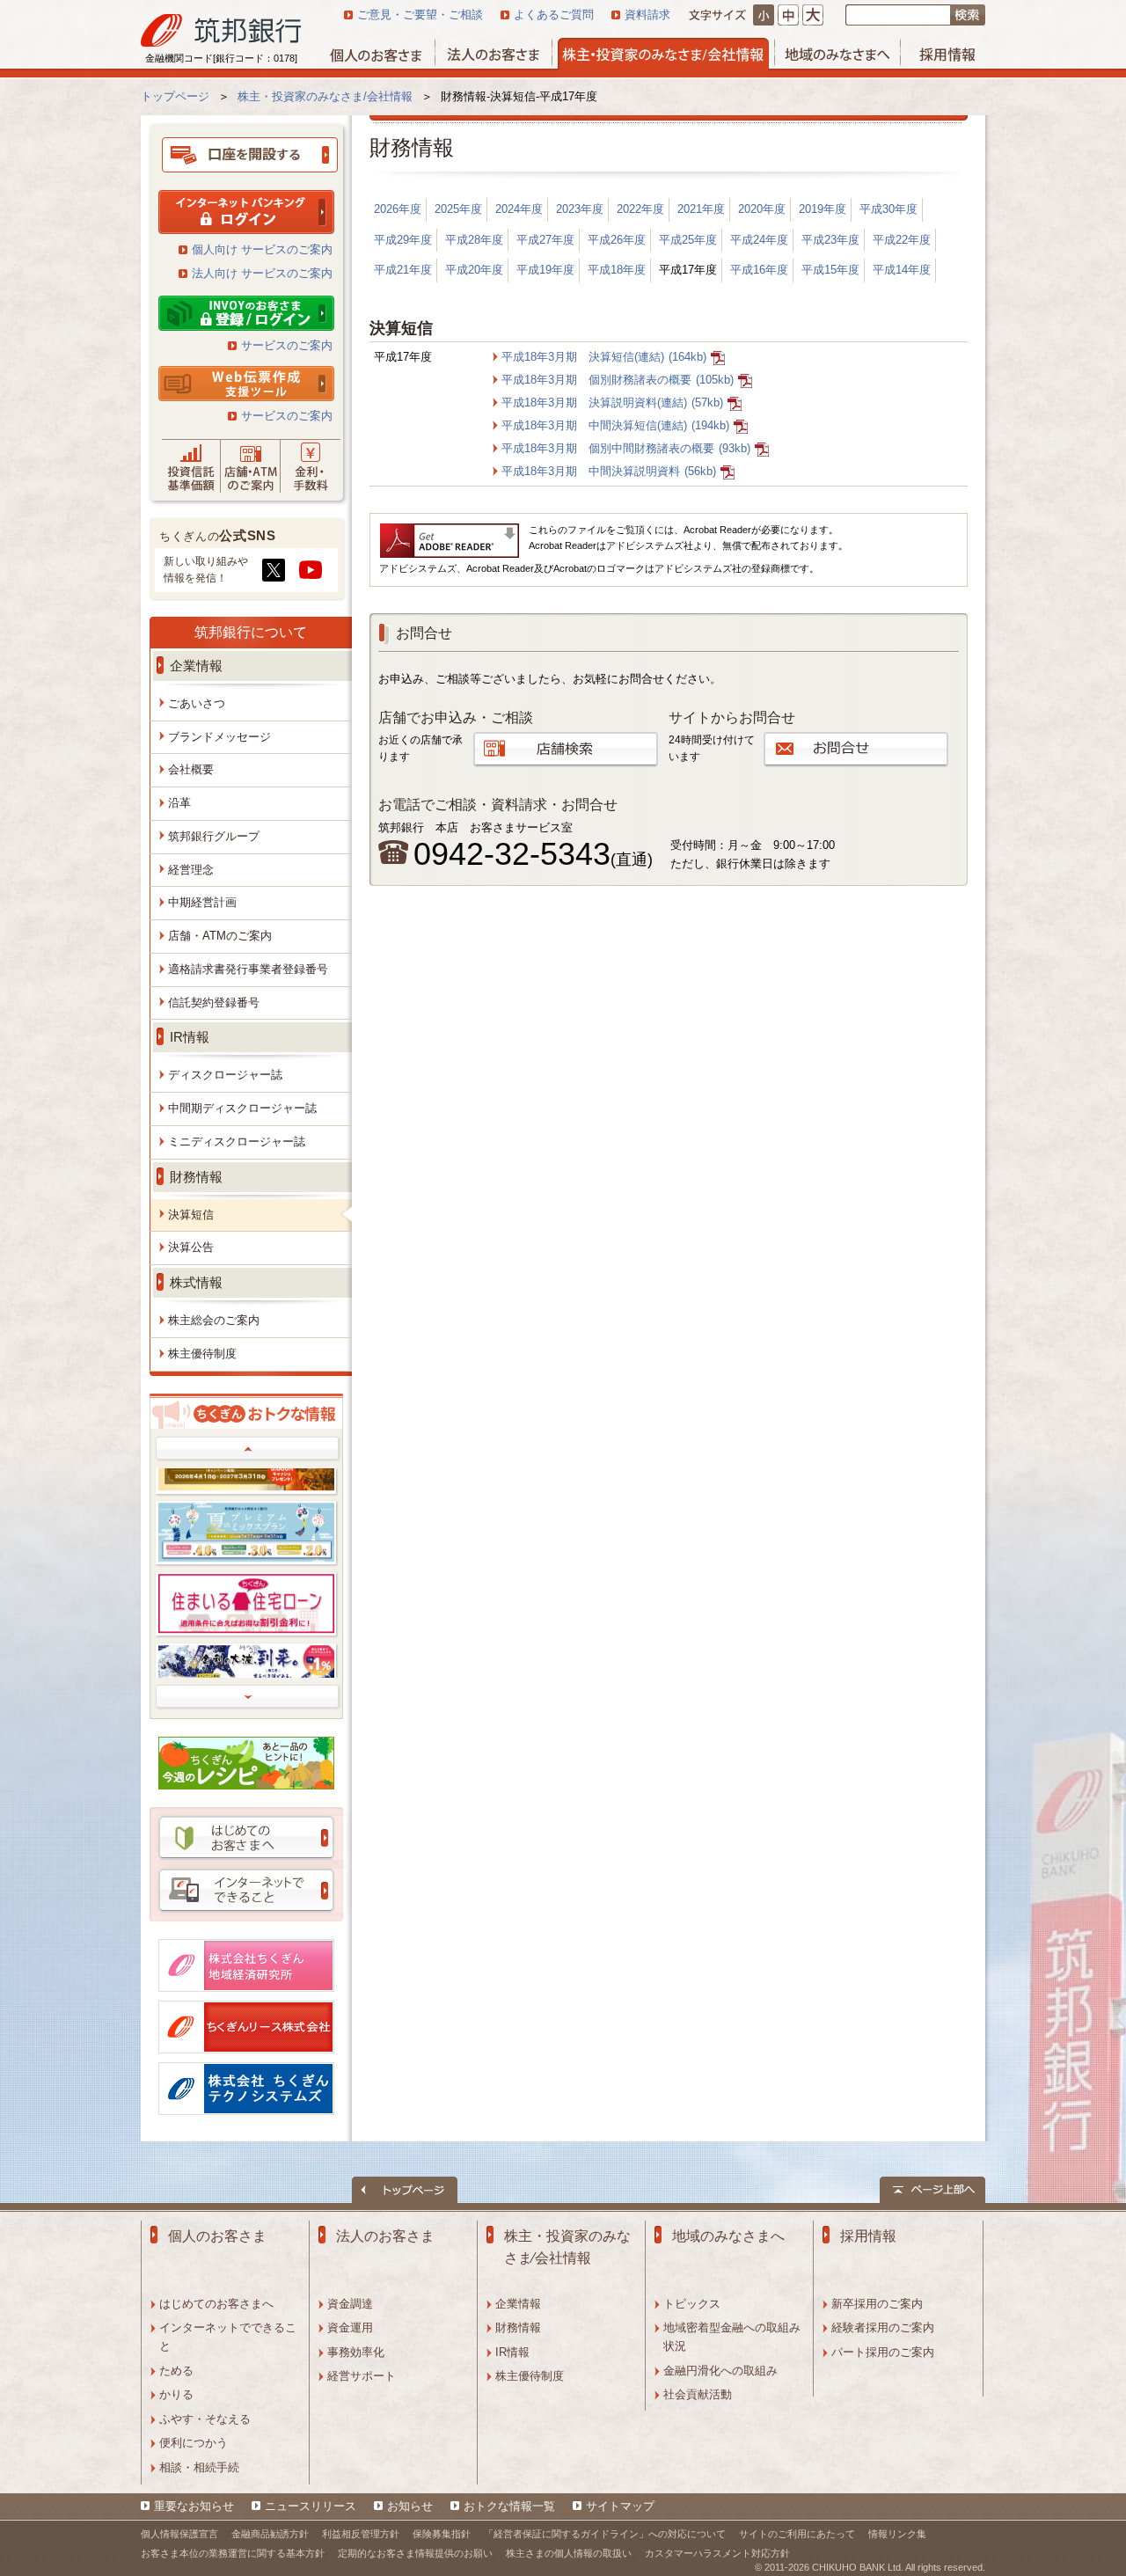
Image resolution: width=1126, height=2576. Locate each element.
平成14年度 (902, 270)
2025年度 (458, 209)
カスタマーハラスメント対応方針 (717, 2553)
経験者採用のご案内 (883, 2327)
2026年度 (398, 209)
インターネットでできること (228, 2337)
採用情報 (868, 2236)
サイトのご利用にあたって (797, 2534)
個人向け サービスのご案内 (262, 249)
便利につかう (194, 2443)
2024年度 (519, 209)
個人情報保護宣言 (179, 2534)
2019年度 (823, 209)
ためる (176, 2371)
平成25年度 (688, 240)
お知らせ (410, 2506)
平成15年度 (830, 270)
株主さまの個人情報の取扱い (569, 2553)
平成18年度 (617, 270)
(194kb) (615, 425)
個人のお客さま (217, 2236)
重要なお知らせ (194, 2506)
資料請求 (647, 15)
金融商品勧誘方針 (270, 2534)
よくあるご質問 (554, 15)
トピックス (692, 2304)
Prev (248, 1449)
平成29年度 (403, 240)
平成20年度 (474, 270)
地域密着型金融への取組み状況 (732, 2337)
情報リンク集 (897, 2534)
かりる (176, 2394)
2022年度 (640, 209)
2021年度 (701, 209)
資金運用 (350, 2327)
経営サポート (362, 2376)
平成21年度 (403, 270)
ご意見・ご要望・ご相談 (420, 15)
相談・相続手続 (199, 2467)
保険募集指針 (442, 2534)
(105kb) (618, 380)
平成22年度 (902, 240)
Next (248, 1697)
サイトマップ (620, 2506)
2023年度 (580, 209)
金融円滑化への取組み (720, 2371)
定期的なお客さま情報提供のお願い (415, 2553)
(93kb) (626, 448)
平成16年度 (759, 270)
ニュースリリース (311, 2506)
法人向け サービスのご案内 (262, 273)
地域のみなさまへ (728, 2236)
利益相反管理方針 (361, 2534)
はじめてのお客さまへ (216, 2304)
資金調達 (350, 2304)
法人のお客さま (385, 2236)
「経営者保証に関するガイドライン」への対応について (605, 2534)
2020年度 (762, 209)
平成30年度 (888, 209)
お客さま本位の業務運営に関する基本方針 (233, 2553)
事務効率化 (356, 2352)
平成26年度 (617, 240)
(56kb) (609, 471)
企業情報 (518, 2304)
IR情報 (512, 2352)
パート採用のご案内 (883, 2352)
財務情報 (518, 2327)
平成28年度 (474, 240)
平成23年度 (830, 240)
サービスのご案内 (287, 345)
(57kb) (612, 402)
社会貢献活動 (698, 2394)
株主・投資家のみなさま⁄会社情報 (567, 2247)
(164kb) (604, 357)
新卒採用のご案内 (877, 2304)
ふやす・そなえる (205, 2419)
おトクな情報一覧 (509, 2506)
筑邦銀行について (251, 632)
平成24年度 (759, 240)
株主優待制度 (530, 2376)
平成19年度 (545, 270)
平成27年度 (545, 240)
